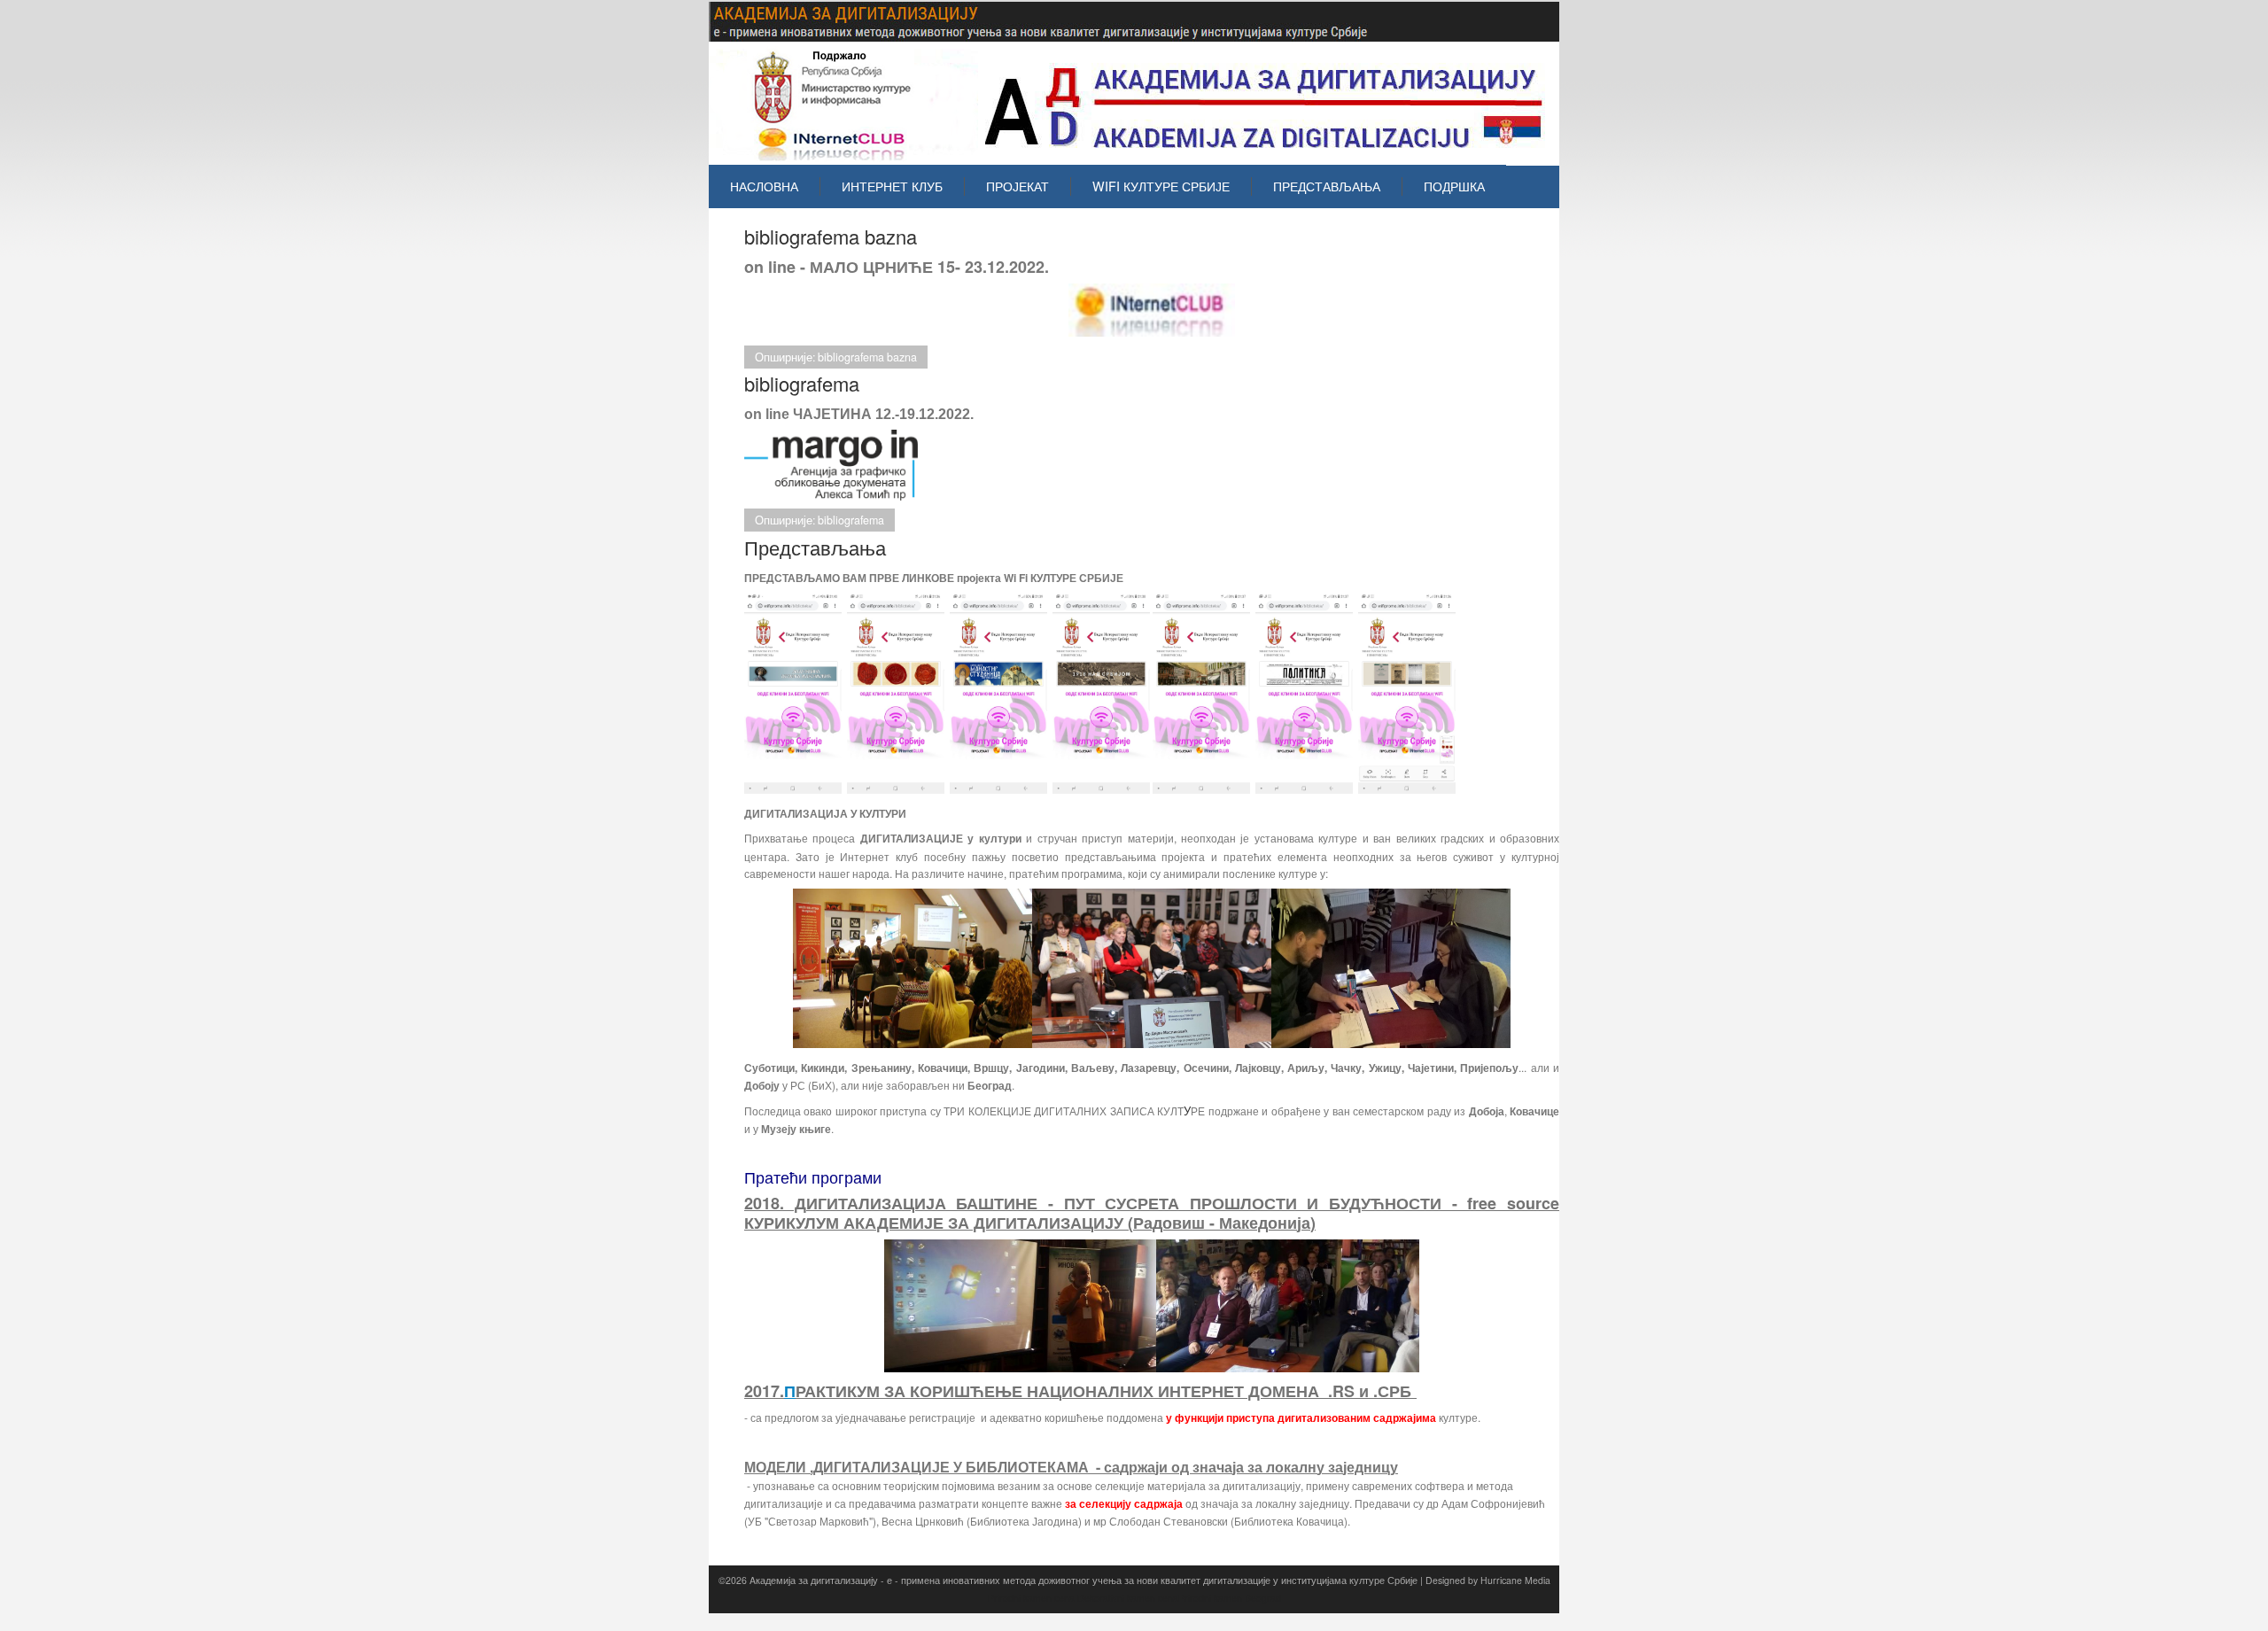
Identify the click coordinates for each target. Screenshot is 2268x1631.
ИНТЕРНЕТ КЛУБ (892, 186)
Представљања (815, 547)
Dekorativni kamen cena (1128, 1598)
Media (1538, 1580)
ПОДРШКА (1454, 186)
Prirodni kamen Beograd (1230, 1598)
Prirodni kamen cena (1031, 1598)
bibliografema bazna (831, 236)
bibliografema (802, 383)
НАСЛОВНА (764, 186)
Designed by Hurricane (1475, 1580)
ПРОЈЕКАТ (1017, 186)
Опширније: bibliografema (819, 520)
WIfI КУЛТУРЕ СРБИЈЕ (1161, 186)
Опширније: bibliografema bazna (836, 357)
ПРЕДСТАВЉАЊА (1327, 186)
